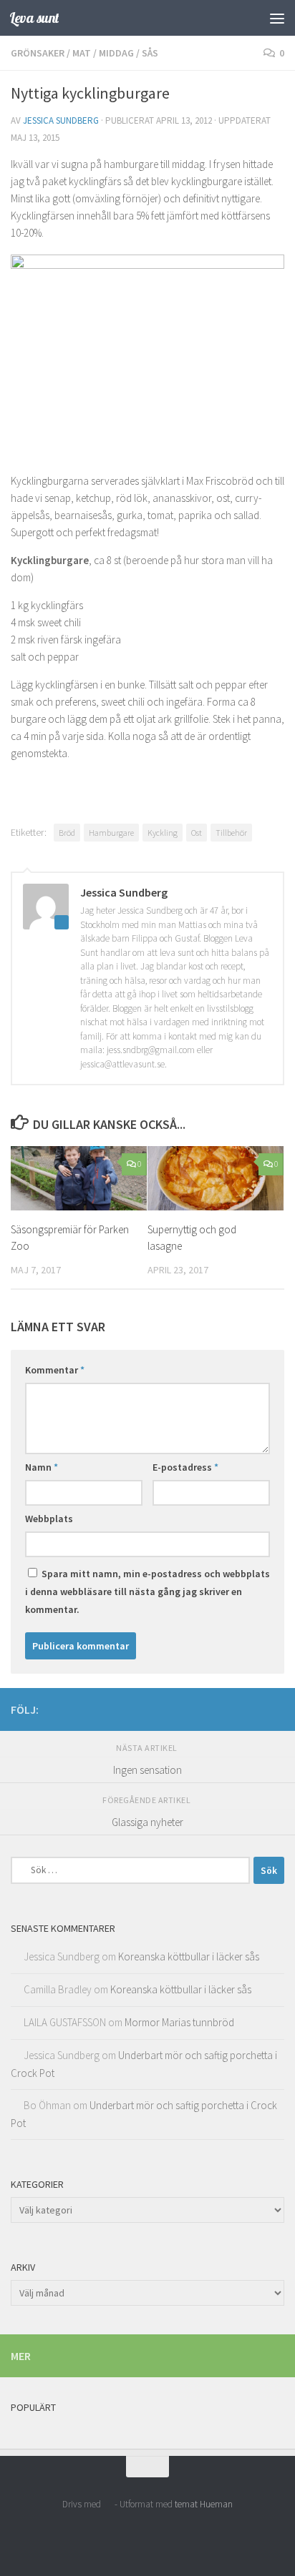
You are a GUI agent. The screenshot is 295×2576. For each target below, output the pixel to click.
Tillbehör (231, 833)
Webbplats (49, 1519)
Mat (82, 53)
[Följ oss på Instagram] (230, 1709)
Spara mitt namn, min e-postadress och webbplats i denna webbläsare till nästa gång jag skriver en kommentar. (147, 1592)
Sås (150, 53)
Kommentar (55, 1370)
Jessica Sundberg (61, 120)
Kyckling (163, 833)
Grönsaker (38, 53)
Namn (42, 1467)
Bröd (67, 833)
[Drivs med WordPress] (108, 2504)
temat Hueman (204, 2504)
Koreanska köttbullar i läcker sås (189, 1956)
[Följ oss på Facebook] (253, 1709)
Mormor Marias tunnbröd (179, 2022)
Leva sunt (34, 18)
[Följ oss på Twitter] (276, 1709)
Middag (116, 53)
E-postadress (185, 1467)
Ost (197, 833)
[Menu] (277, 18)
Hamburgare (111, 833)
